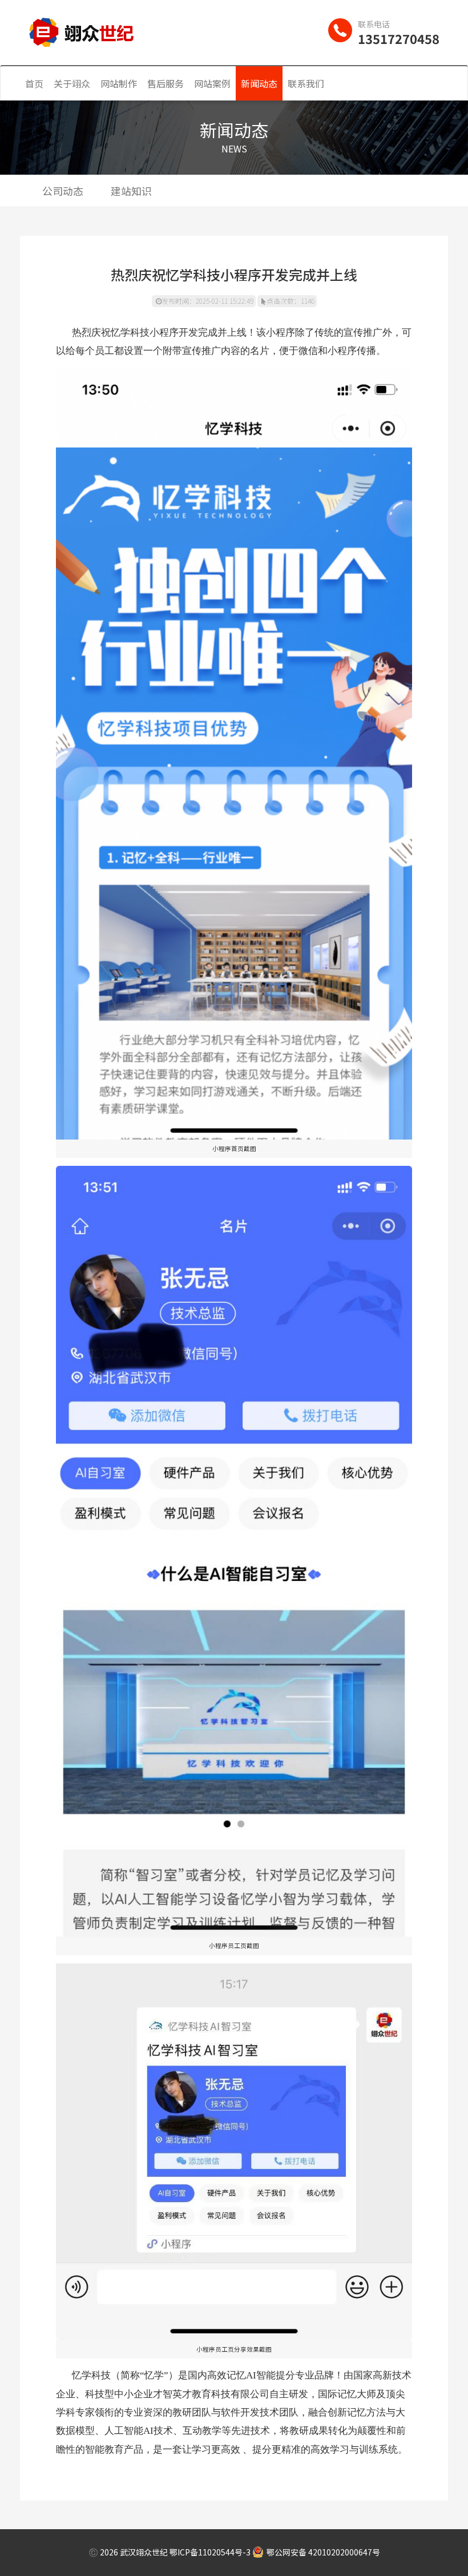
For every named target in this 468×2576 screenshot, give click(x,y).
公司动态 (63, 191)
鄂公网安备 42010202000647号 (323, 2552)
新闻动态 (259, 83)
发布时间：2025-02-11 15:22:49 (207, 301)
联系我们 (306, 83)
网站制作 (119, 83)
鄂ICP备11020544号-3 (210, 2552)
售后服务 (166, 83)
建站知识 (131, 191)
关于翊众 (72, 83)
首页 (34, 83)
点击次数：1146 (291, 301)
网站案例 (212, 83)
